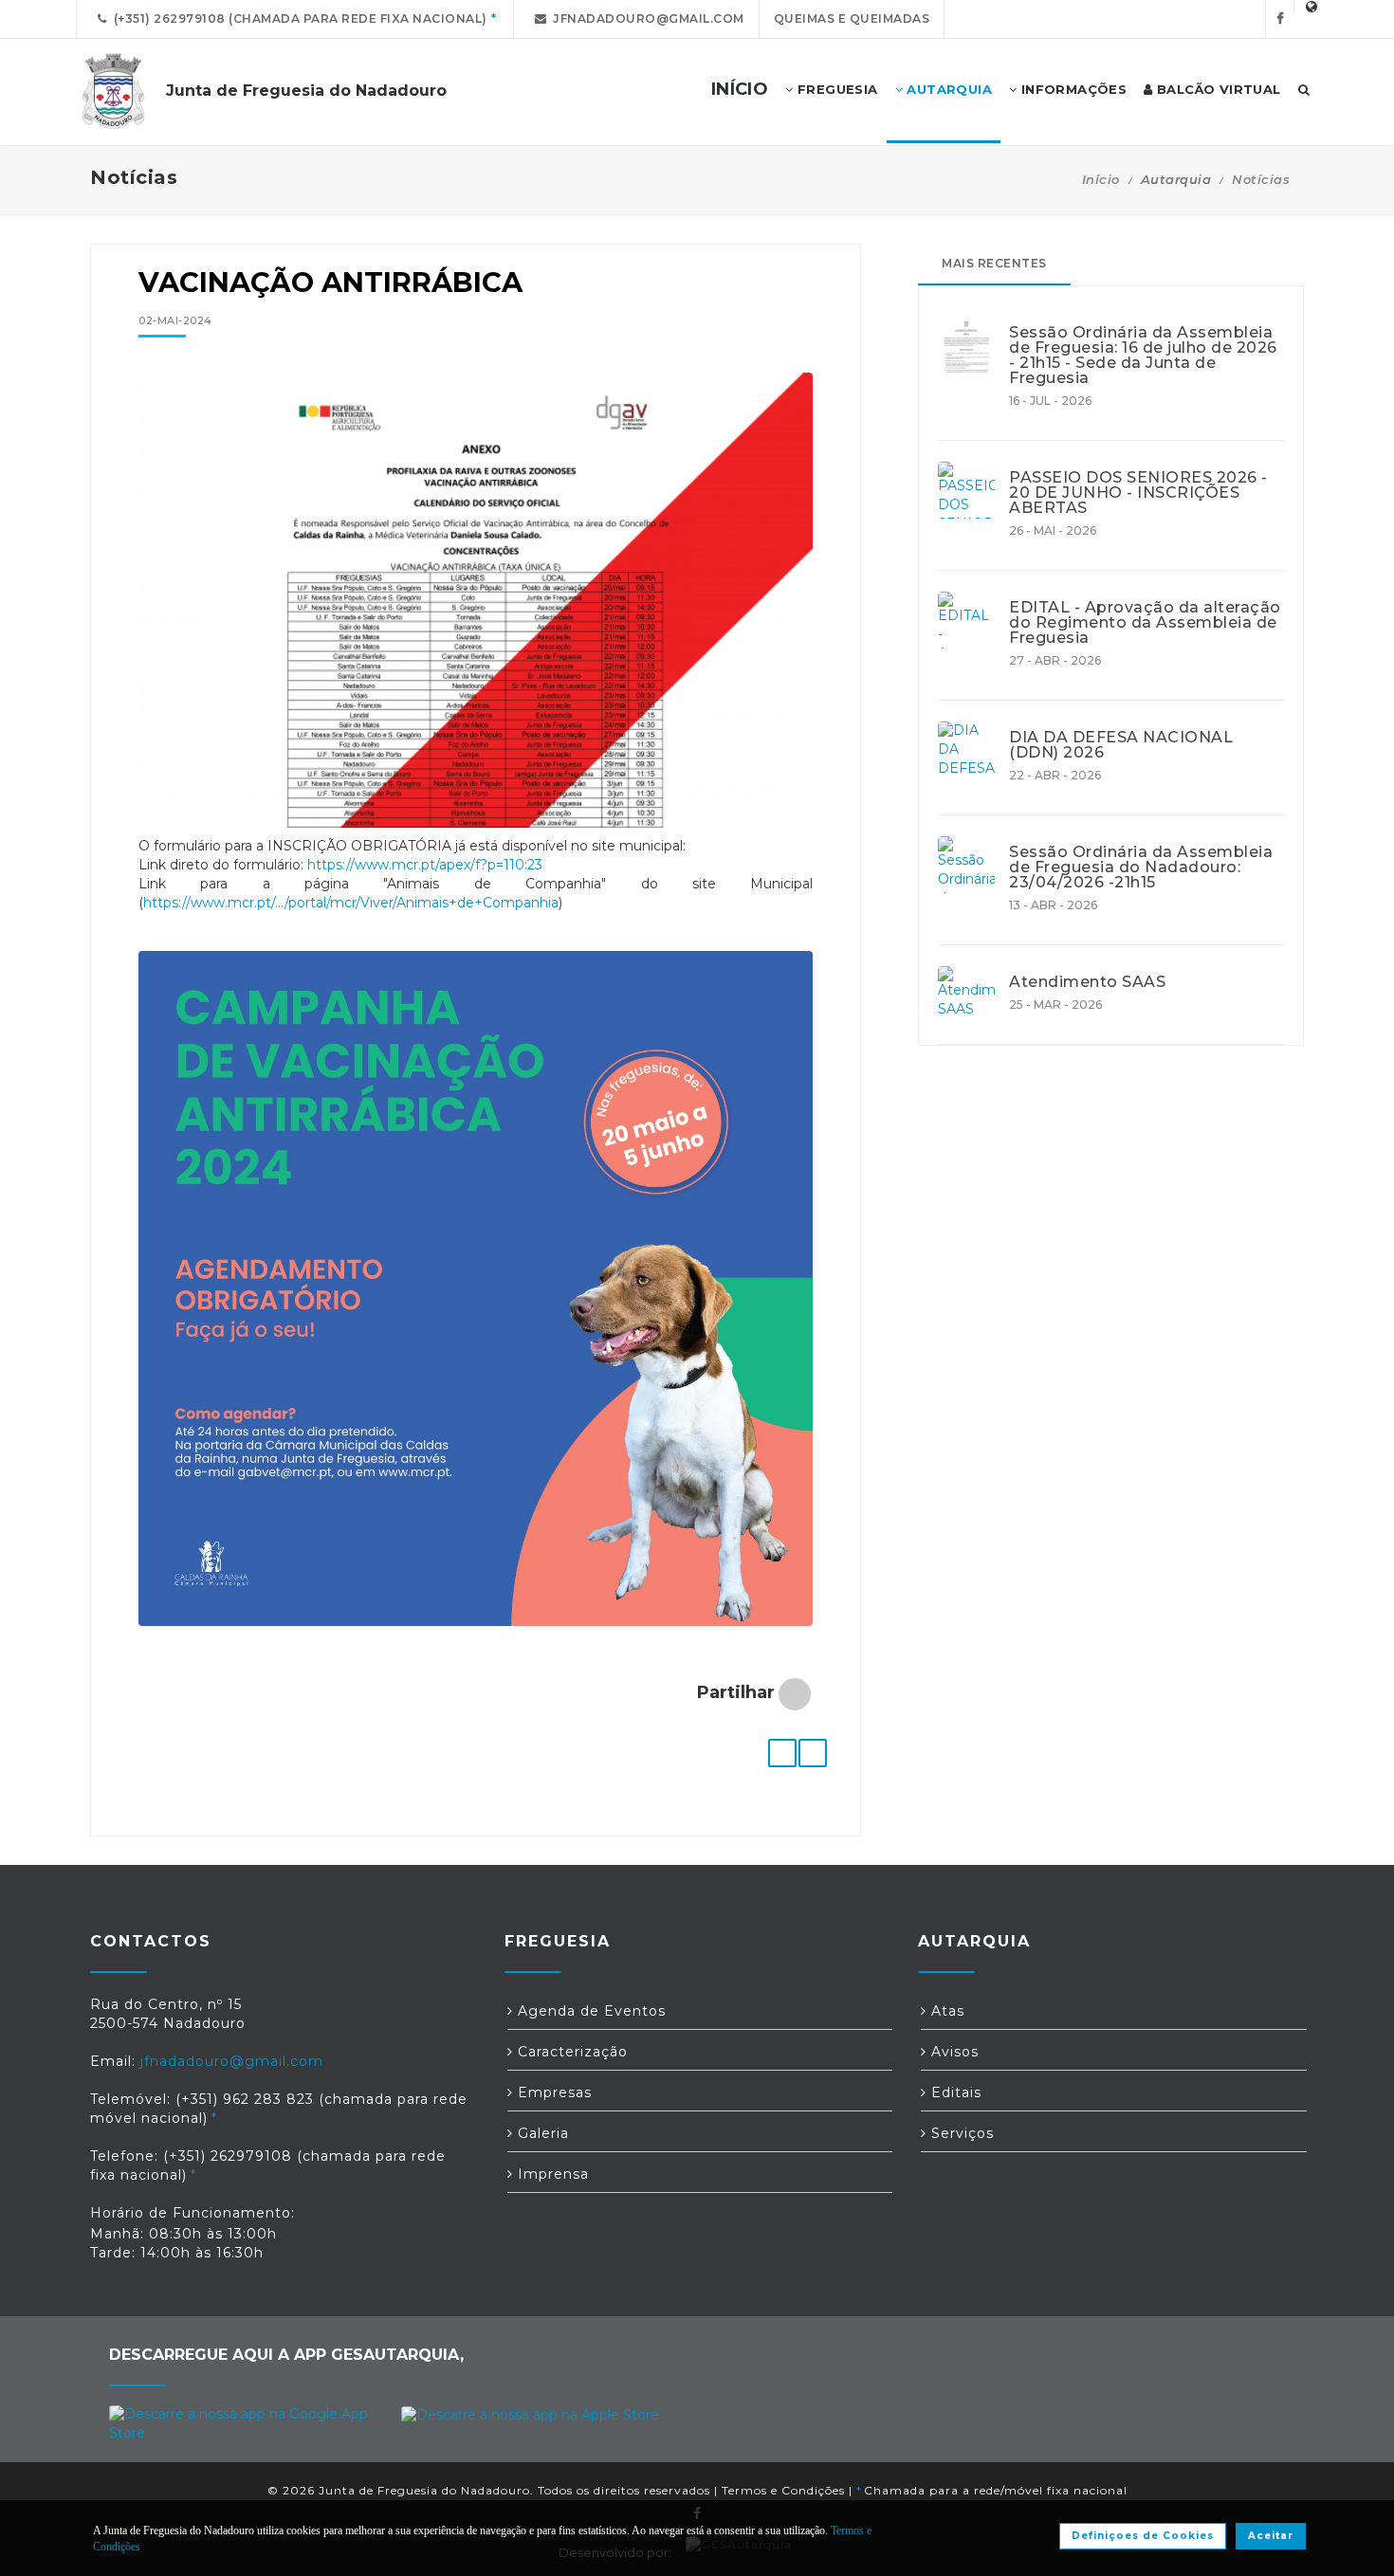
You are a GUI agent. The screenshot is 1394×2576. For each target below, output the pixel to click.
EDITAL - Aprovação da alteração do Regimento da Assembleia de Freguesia (1145, 623)
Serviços (960, 2133)
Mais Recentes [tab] (994, 263)
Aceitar (1271, 2536)
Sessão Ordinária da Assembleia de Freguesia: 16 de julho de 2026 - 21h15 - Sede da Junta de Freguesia (1143, 356)
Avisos (953, 2052)
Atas (945, 2011)
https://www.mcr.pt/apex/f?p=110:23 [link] (425, 865)
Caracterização (570, 2052)
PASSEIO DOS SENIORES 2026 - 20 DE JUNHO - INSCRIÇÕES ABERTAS (1138, 493)
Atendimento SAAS (1087, 982)
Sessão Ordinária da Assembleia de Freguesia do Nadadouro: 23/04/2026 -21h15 (1141, 868)
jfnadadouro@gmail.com (645, 18)
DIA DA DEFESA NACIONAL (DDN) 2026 (1121, 745)
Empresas (552, 2092)
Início (1101, 179)
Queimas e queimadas (852, 18)
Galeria (541, 2133)
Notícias (1261, 179)
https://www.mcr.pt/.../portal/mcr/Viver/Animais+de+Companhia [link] (351, 903)
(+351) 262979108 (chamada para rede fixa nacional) (297, 18)
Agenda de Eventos (589, 2011)
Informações (1072, 89)
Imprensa (551, 2174)
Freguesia (836, 89)
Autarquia (947, 89)
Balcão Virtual (1217, 89)
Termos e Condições (783, 2490)
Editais (954, 2092)
